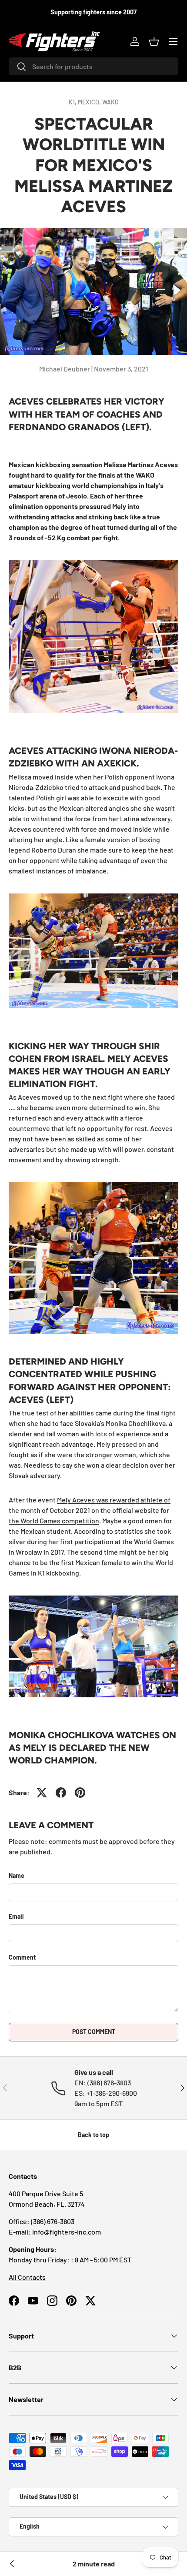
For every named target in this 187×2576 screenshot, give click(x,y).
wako (110, 102)
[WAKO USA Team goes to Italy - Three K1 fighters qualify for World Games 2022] (12, 2564)
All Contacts (27, 2277)
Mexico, (90, 102)
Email (16, 1916)
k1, (73, 102)
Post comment (94, 2032)
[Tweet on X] (42, 1793)
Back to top (93, 2135)
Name (17, 1875)
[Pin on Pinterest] (80, 1793)
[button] (154, 41)
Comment (22, 1957)
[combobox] (93, 66)
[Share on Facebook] (61, 1793)
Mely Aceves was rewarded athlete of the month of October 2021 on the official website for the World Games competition (90, 1510)
